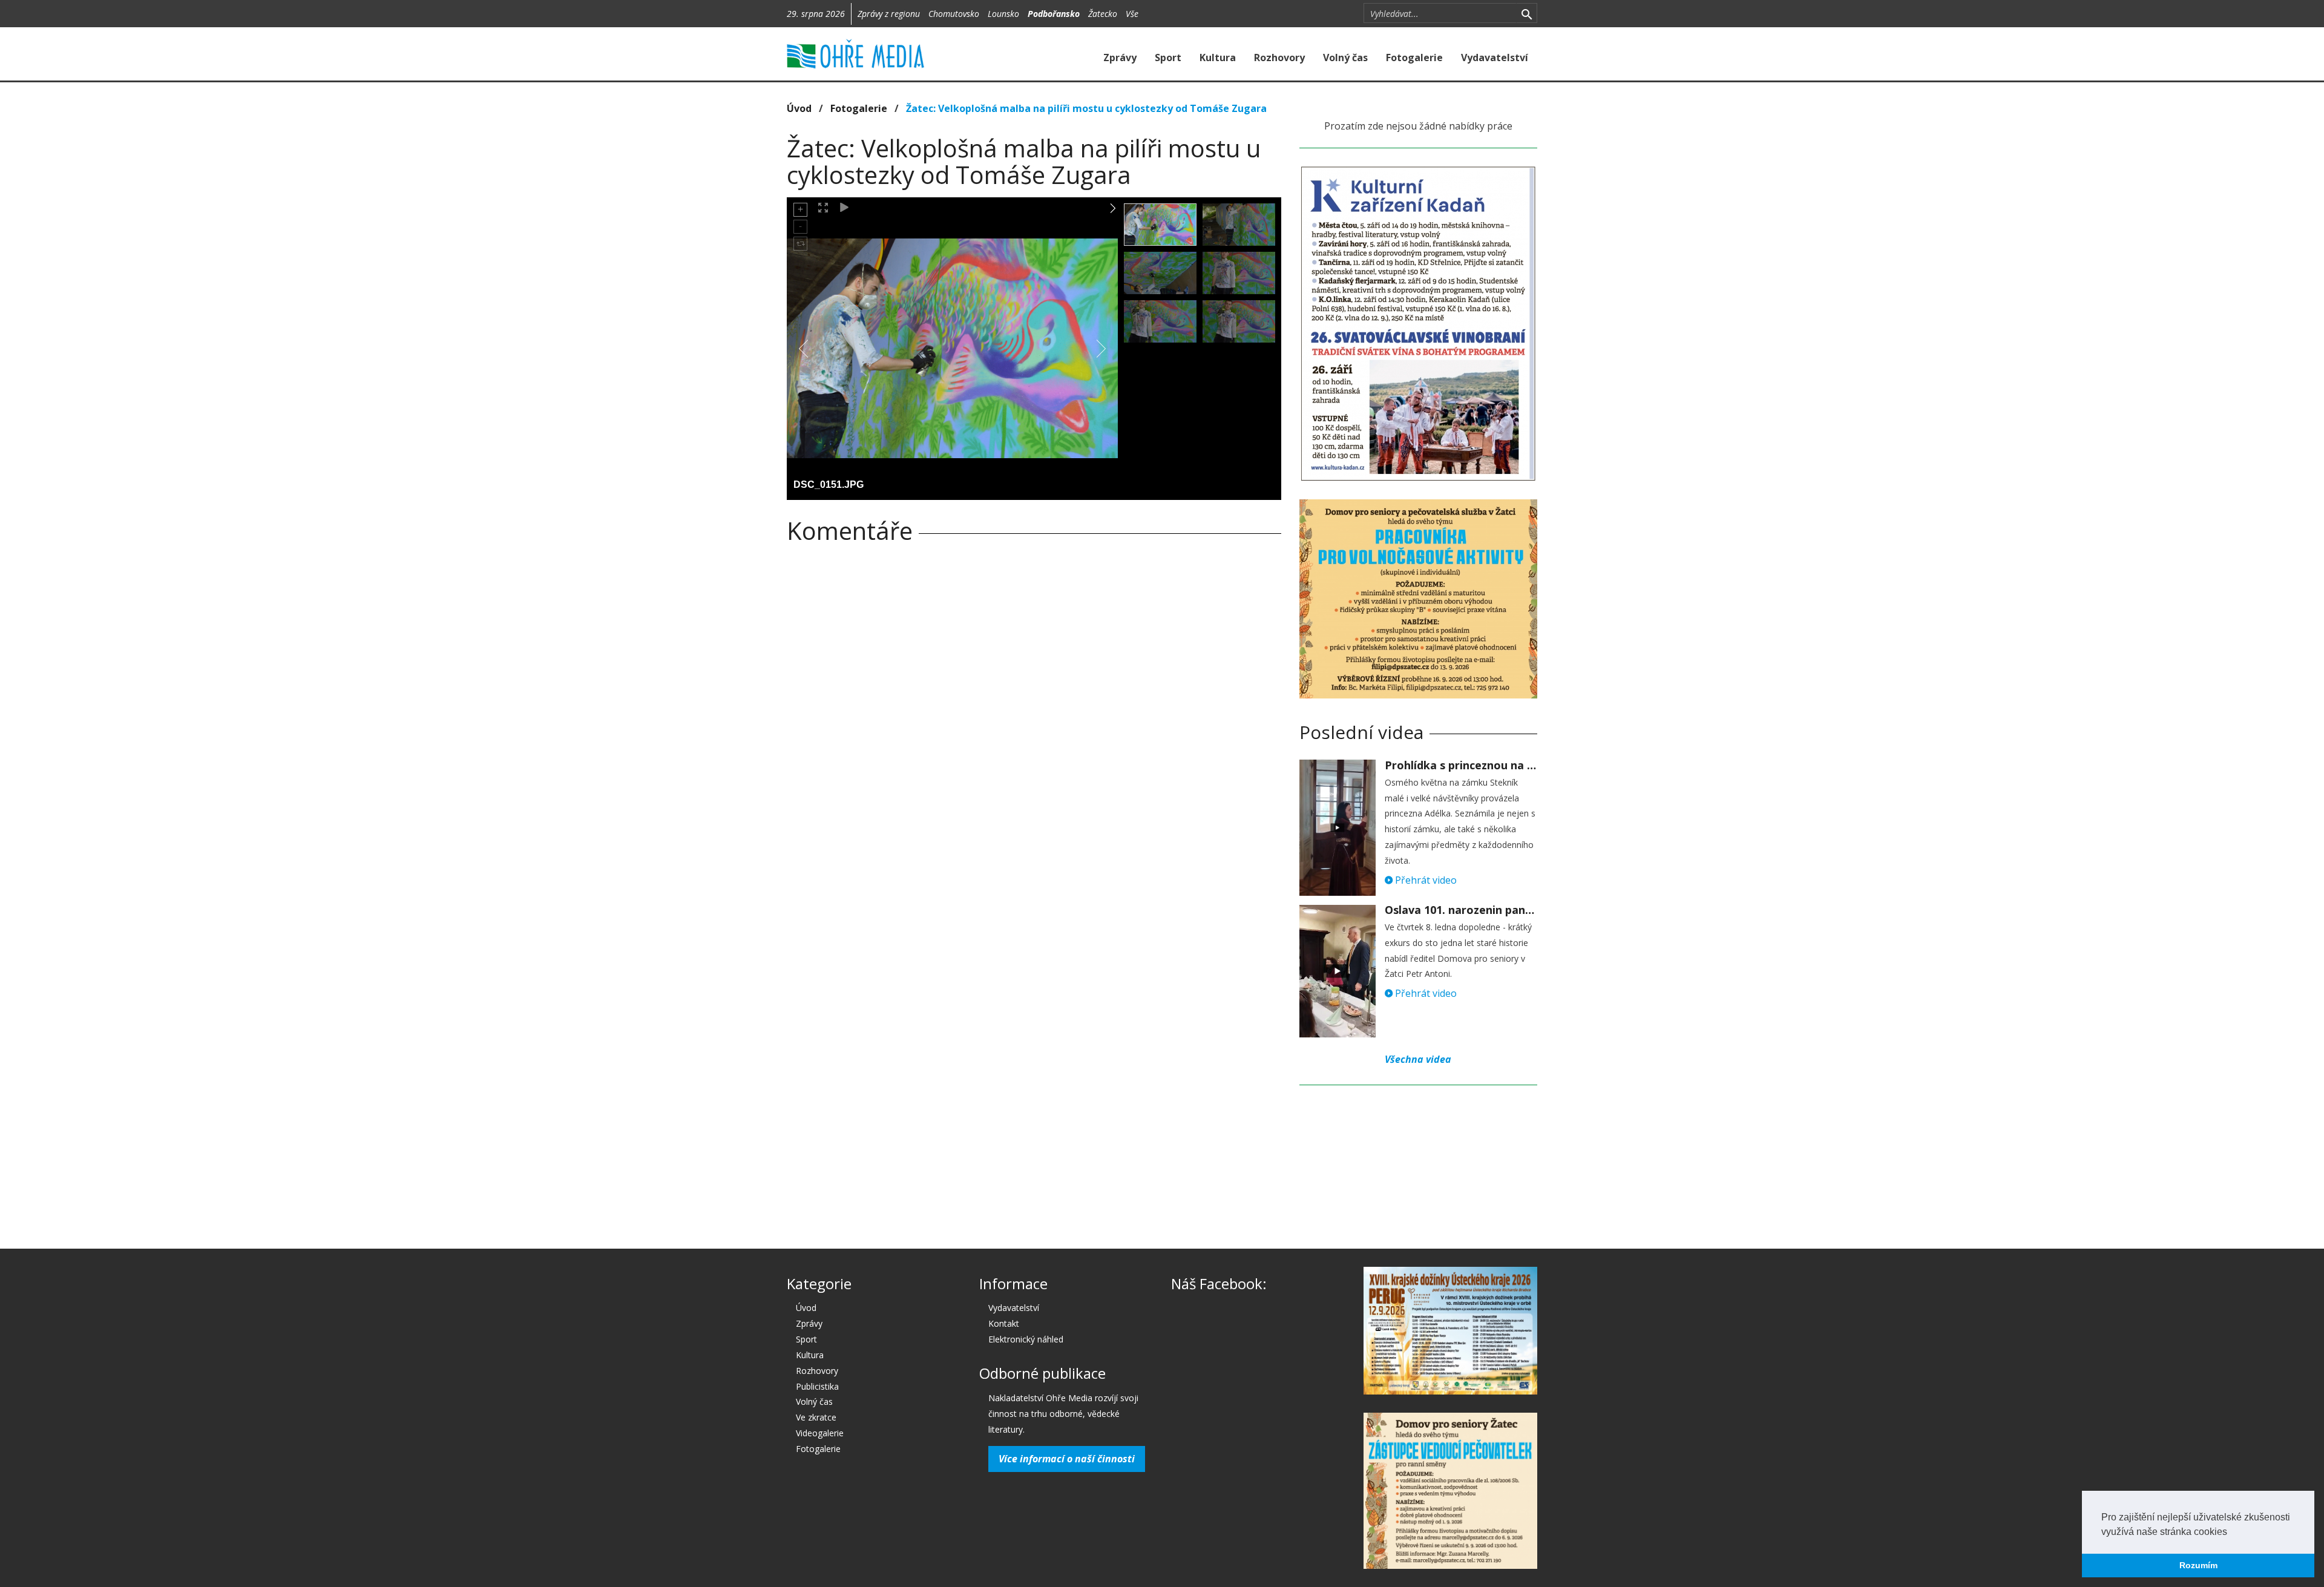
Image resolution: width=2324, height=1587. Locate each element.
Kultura (1218, 57)
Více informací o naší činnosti (1067, 1459)
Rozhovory (1279, 57)
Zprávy (1120, 57)
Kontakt (1004, 1323)
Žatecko (1103, 14)
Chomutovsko (954, 14)
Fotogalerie (1414, 57)
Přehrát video (1425, 880)
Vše (1132, 14)
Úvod (799, 108)
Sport (1168, 57)
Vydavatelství (1495, 57)
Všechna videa (1418, 1059)
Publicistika (817, 1386)
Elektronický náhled (1026, 1339)
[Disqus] (1034, 722)
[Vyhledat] (1527, 13)
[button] (2231, 1533)
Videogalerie (820, 1433)
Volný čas (1345, 57)
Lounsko (1003, 14)
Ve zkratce (816, 1417)
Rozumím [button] (2198, 1565)
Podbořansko (1054, 14)
